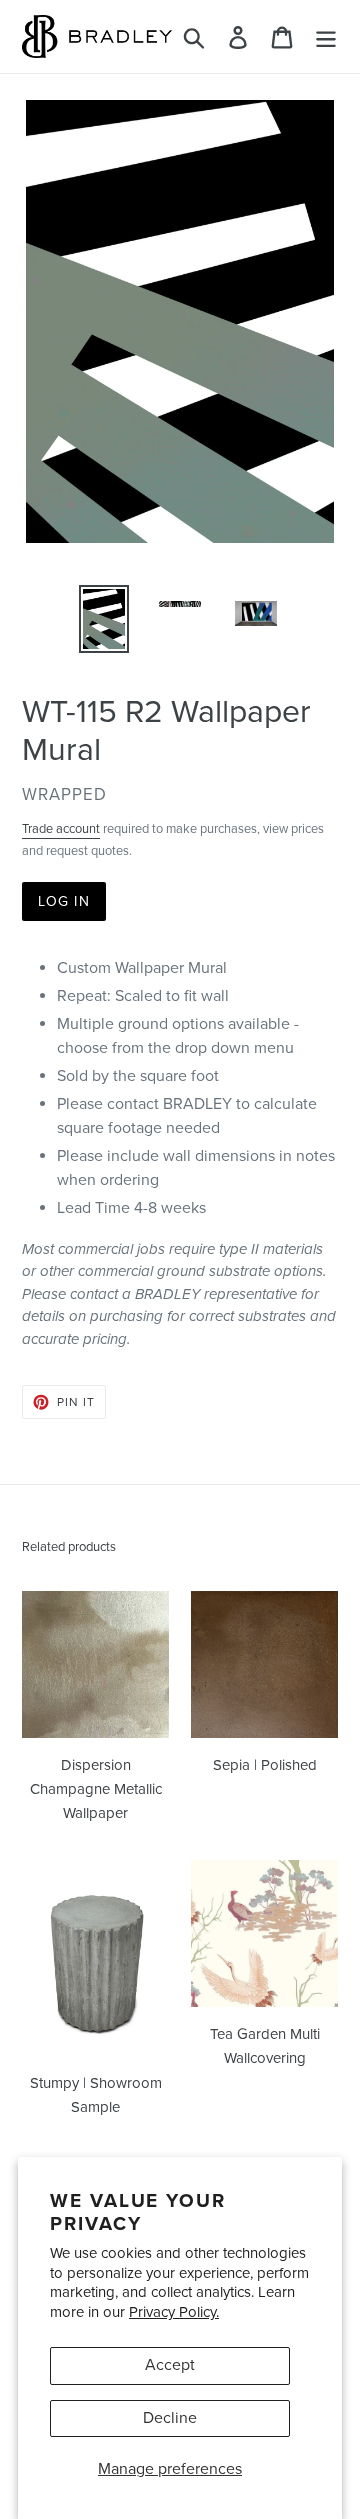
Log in (64, 901)
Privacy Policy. (174, 2312)
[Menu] (326, 36)
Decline (170, 2418)
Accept (170, 2365)
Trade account (61, 829)
